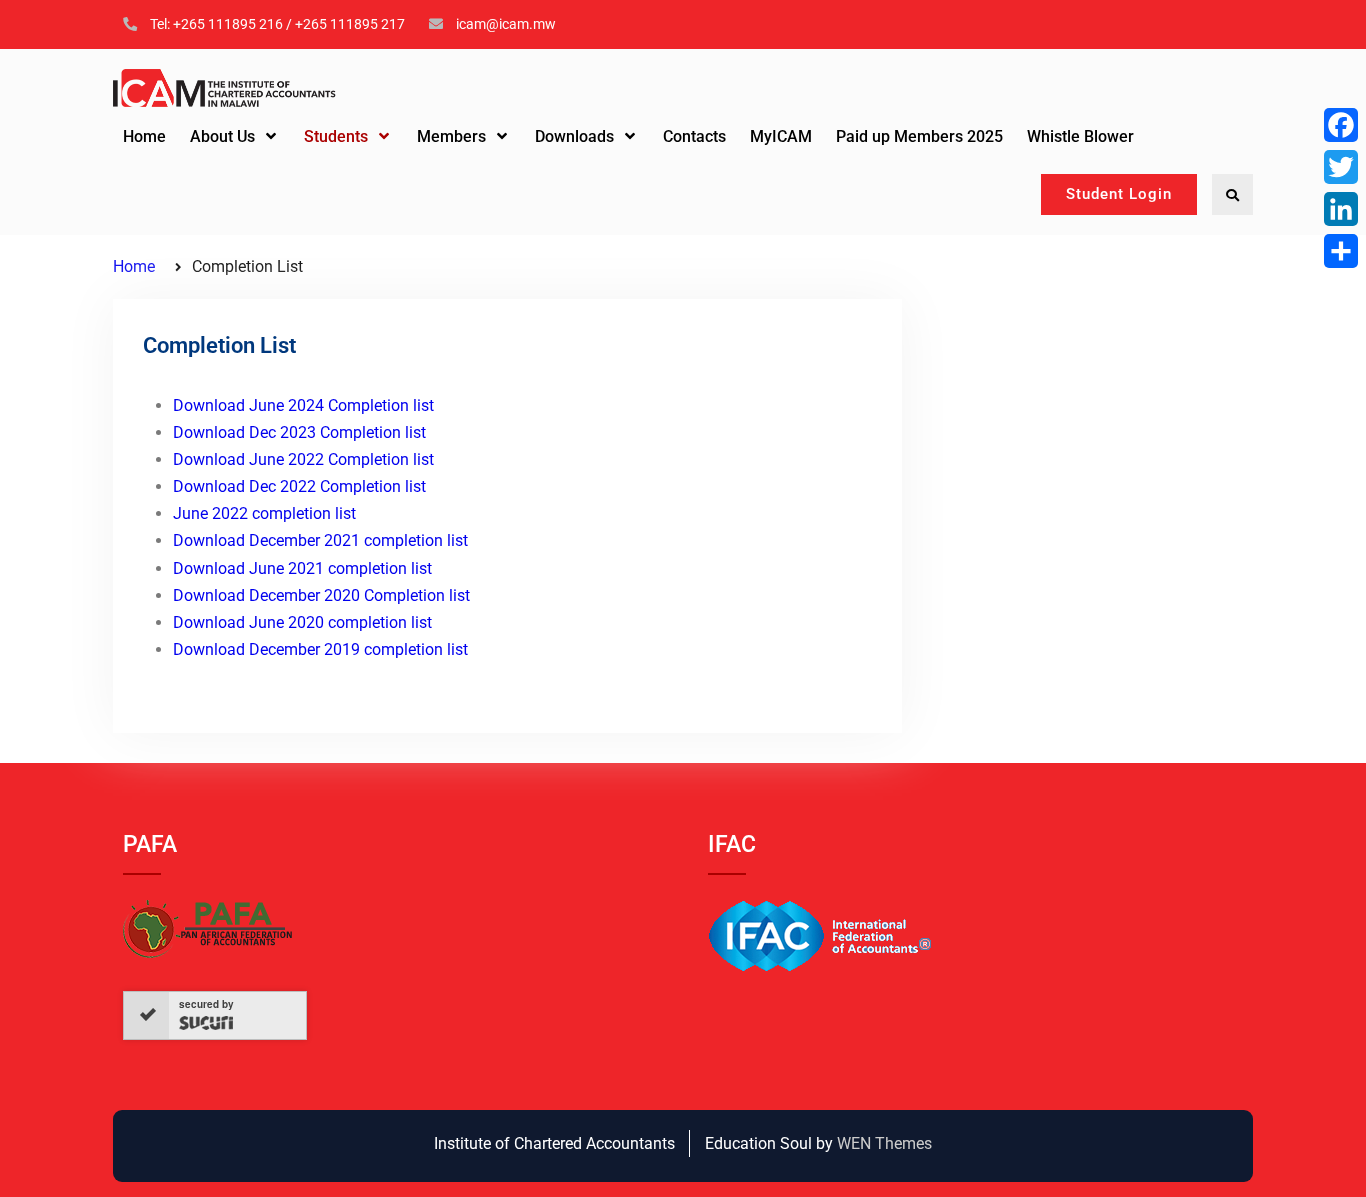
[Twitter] (1341, 167)
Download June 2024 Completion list (303, 405)
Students (336, 136)
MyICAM (781, 136)
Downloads (574, 136)
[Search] (1232, 194)
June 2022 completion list (264, 513)
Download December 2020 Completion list (321, 595)
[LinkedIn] (1341, 209)
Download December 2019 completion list (320, 649)
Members (451, 136)
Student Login (1119, 194)
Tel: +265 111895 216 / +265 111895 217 (277, 24)
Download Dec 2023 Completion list (299, 432)
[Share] (1341, 251)
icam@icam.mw (506, 24)
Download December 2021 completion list (320, 540)
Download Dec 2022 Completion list (299, 486)
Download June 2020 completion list (302, 622)
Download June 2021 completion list (302, 568)
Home (144, 136)
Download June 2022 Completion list (303, 459)
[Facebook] (1341, 125)
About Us (222, 136)
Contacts (694, 136)
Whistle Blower (1080, 136)
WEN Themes (884, 1143)
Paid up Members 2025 (919, 136)
